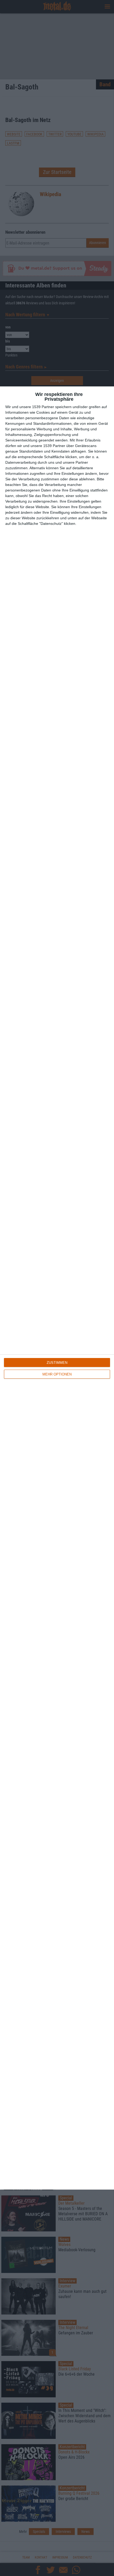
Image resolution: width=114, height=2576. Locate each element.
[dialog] (57, 1288)
